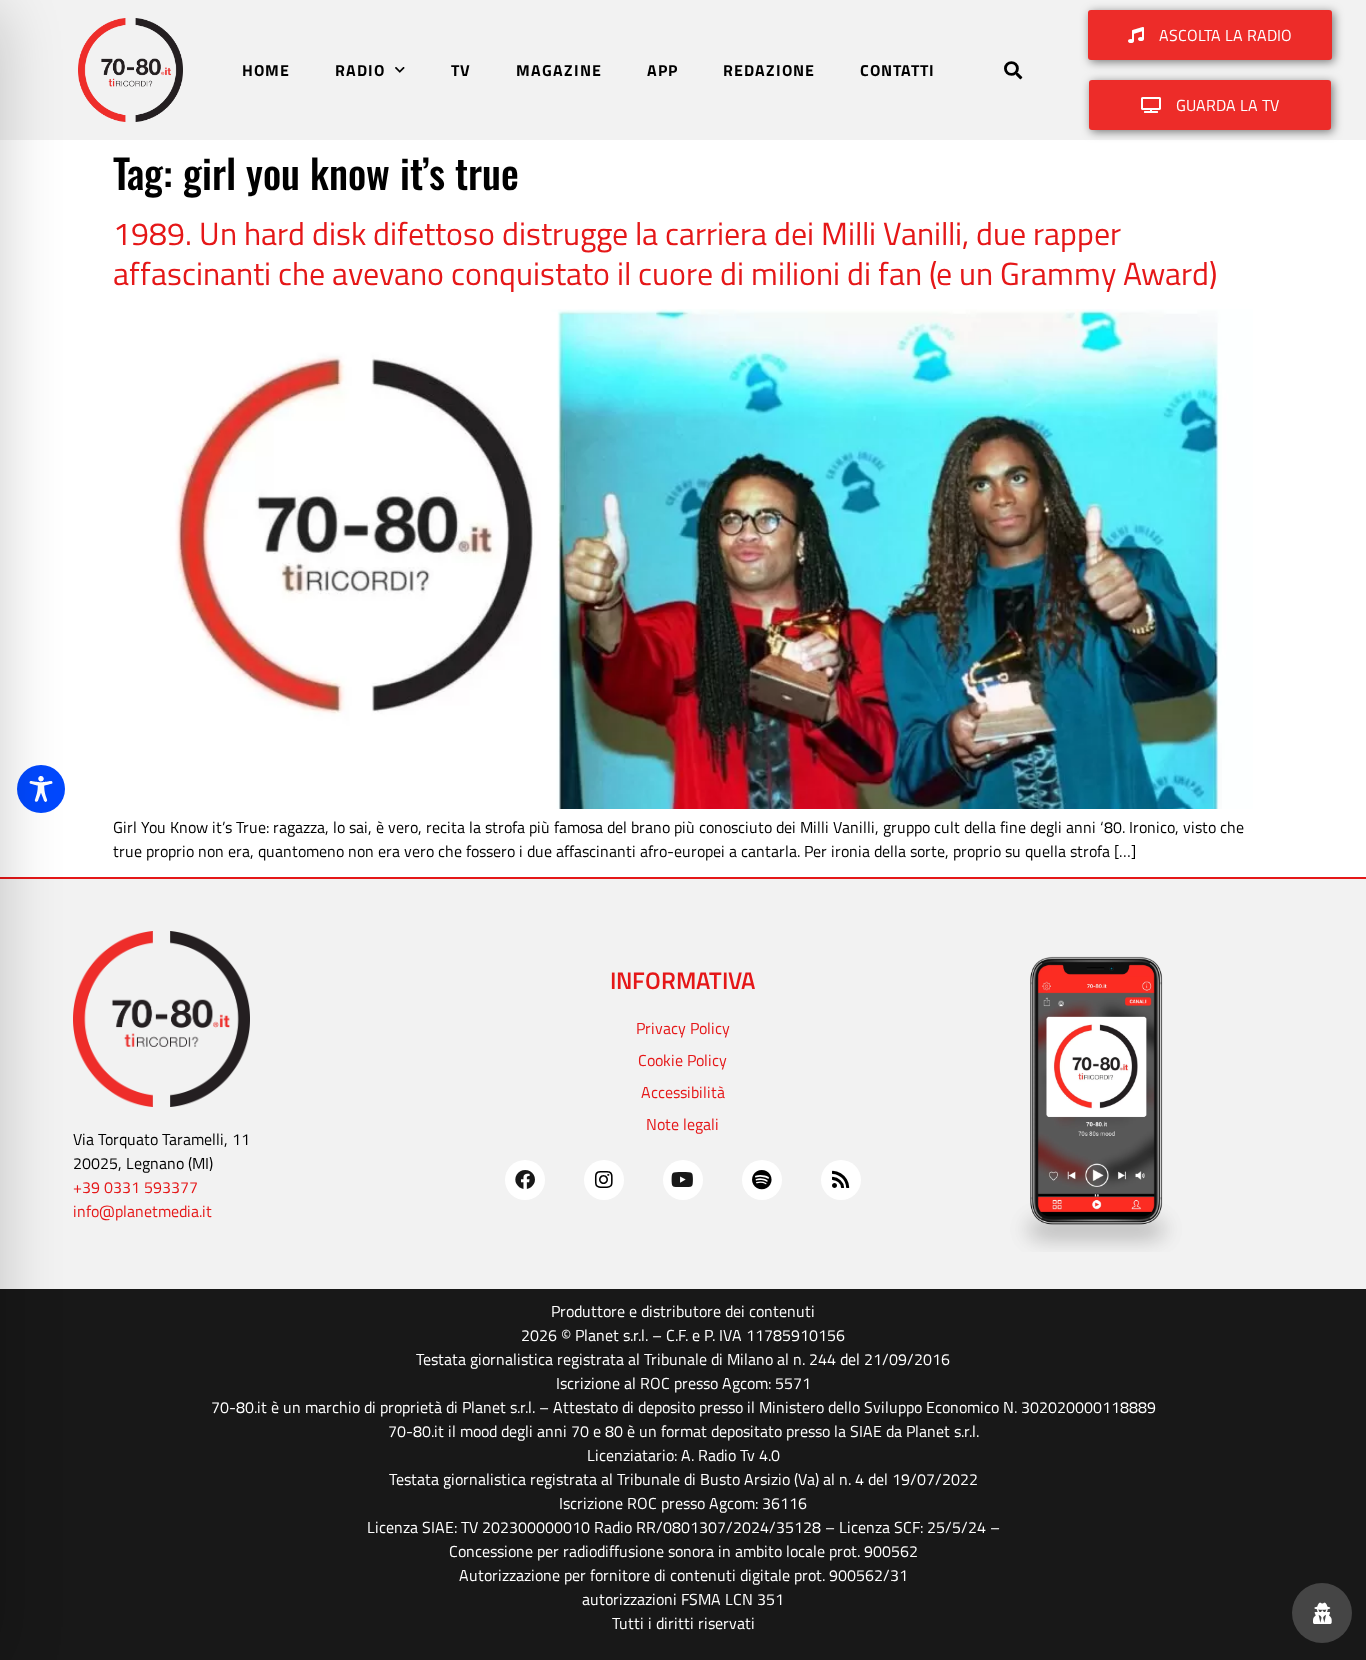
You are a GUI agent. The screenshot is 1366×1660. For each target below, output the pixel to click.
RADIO (360, 70)
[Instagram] (604, 1180)
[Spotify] (762, 1180)
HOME (266, 70)
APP (662, 70)
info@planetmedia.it (142, 1211)
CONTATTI (897, 70)
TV (461, 70)
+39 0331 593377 (135, 1187)
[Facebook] (525, 1180)
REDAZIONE (769, 70)
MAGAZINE (559, 70)
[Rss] (841, 1180)
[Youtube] (683, 1180)
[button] (1013, 70)
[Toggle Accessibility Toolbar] (41, 789)
